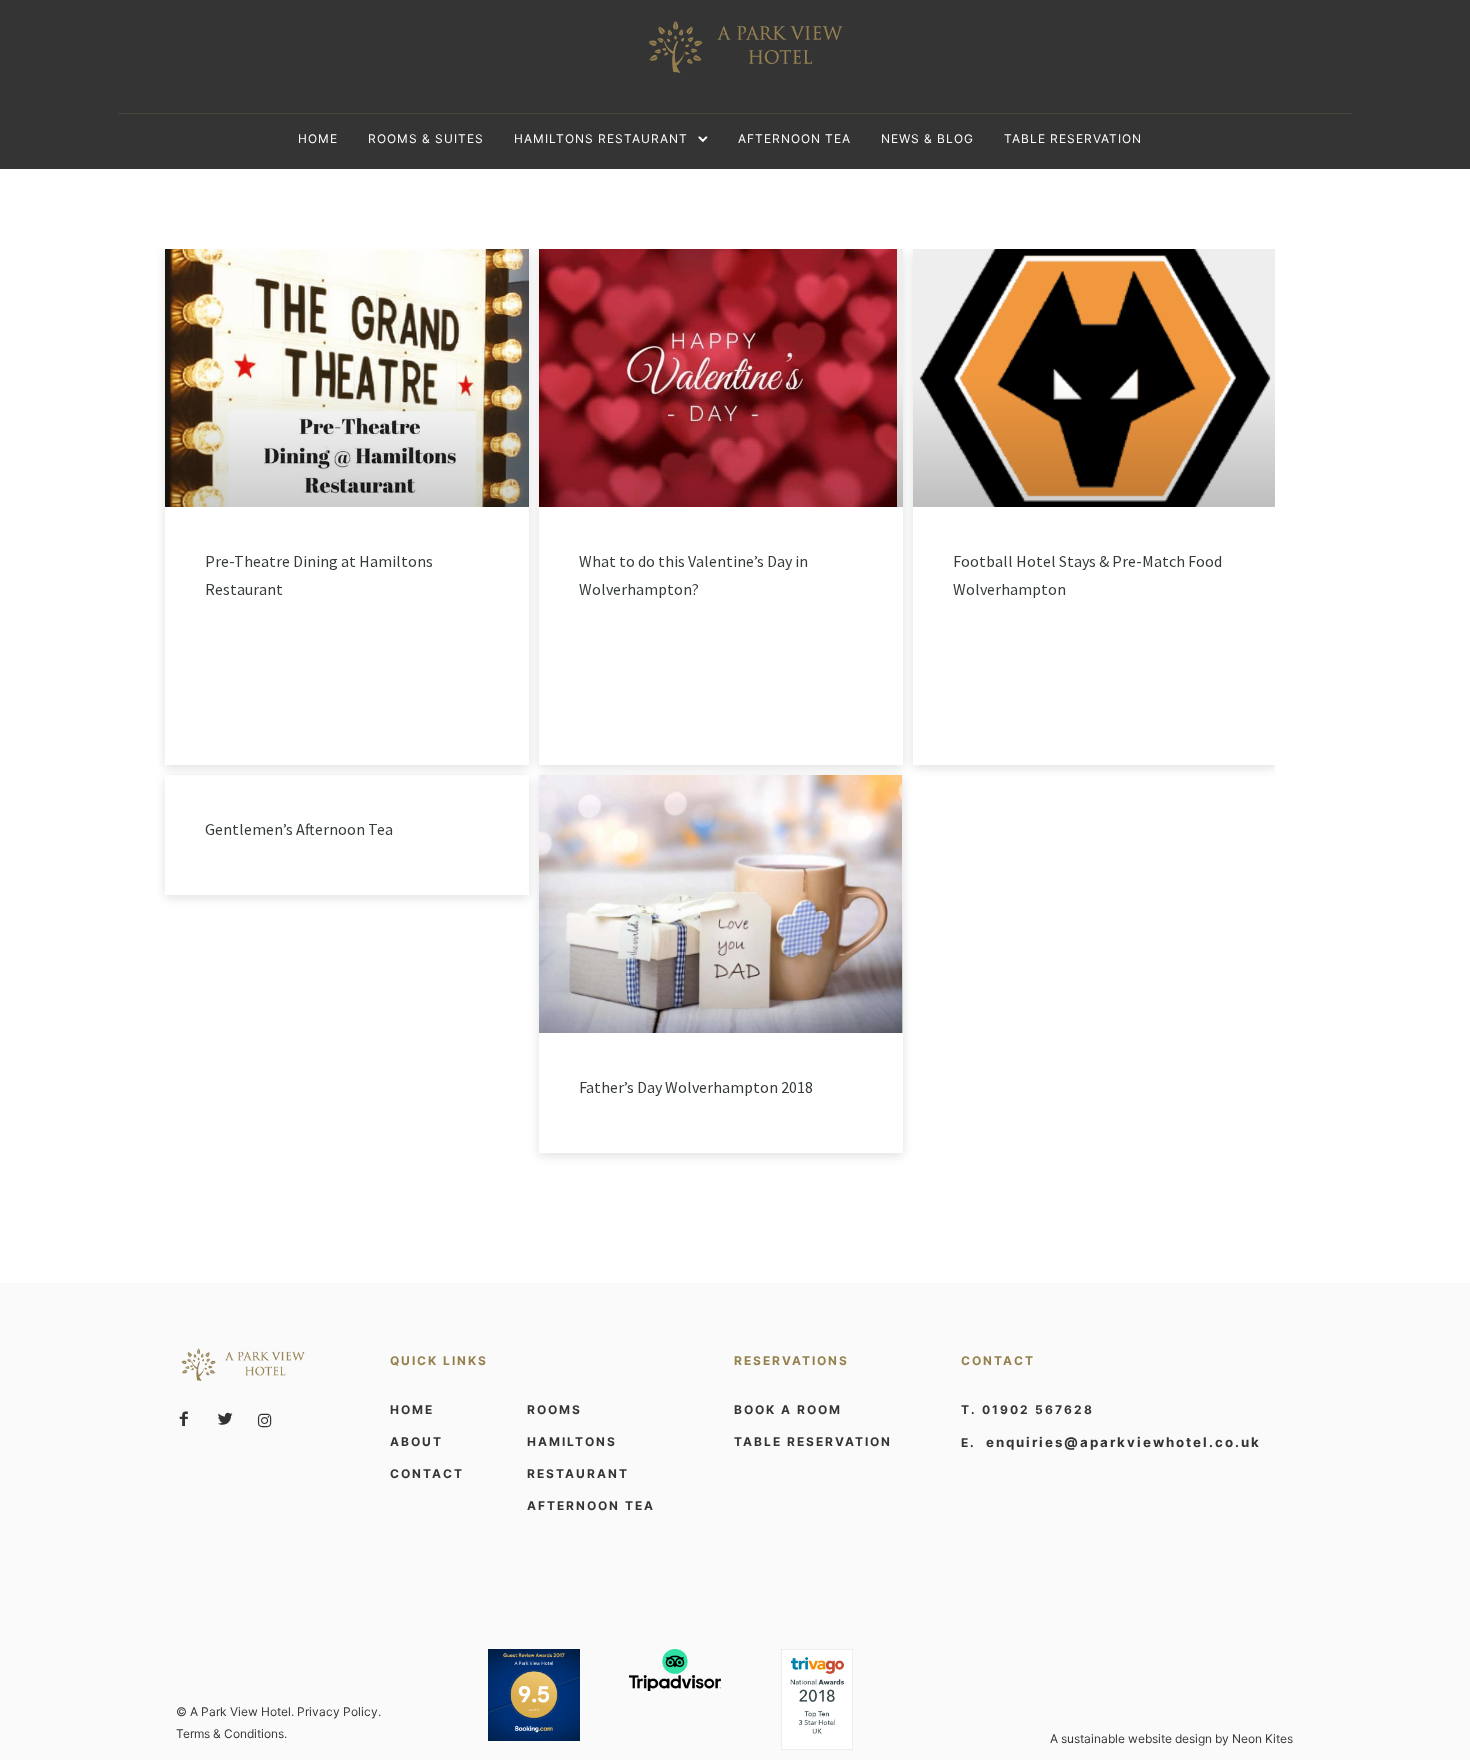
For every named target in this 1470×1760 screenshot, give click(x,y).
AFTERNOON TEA (591, 1505)
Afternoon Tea (794, 138)
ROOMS (554, 1409)
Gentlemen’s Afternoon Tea (299, 829)
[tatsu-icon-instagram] (265, 1420)
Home (318, 138)
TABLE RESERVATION (813, 1441)
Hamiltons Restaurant (601, 138)
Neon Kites (1262, 1738)
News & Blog (927, 138)
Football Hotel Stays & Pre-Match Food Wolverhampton (1087, 575)
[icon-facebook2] (189, 1419)
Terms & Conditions (230, 1733)
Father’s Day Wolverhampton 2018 (696, 1087)
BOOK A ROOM (788, 1409)
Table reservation (1073, 138)
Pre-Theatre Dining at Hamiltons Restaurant (319, 575)
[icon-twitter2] (230, 1419)
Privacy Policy (337, 1711)
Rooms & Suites (426, 138)
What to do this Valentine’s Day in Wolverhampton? (693, 575)
